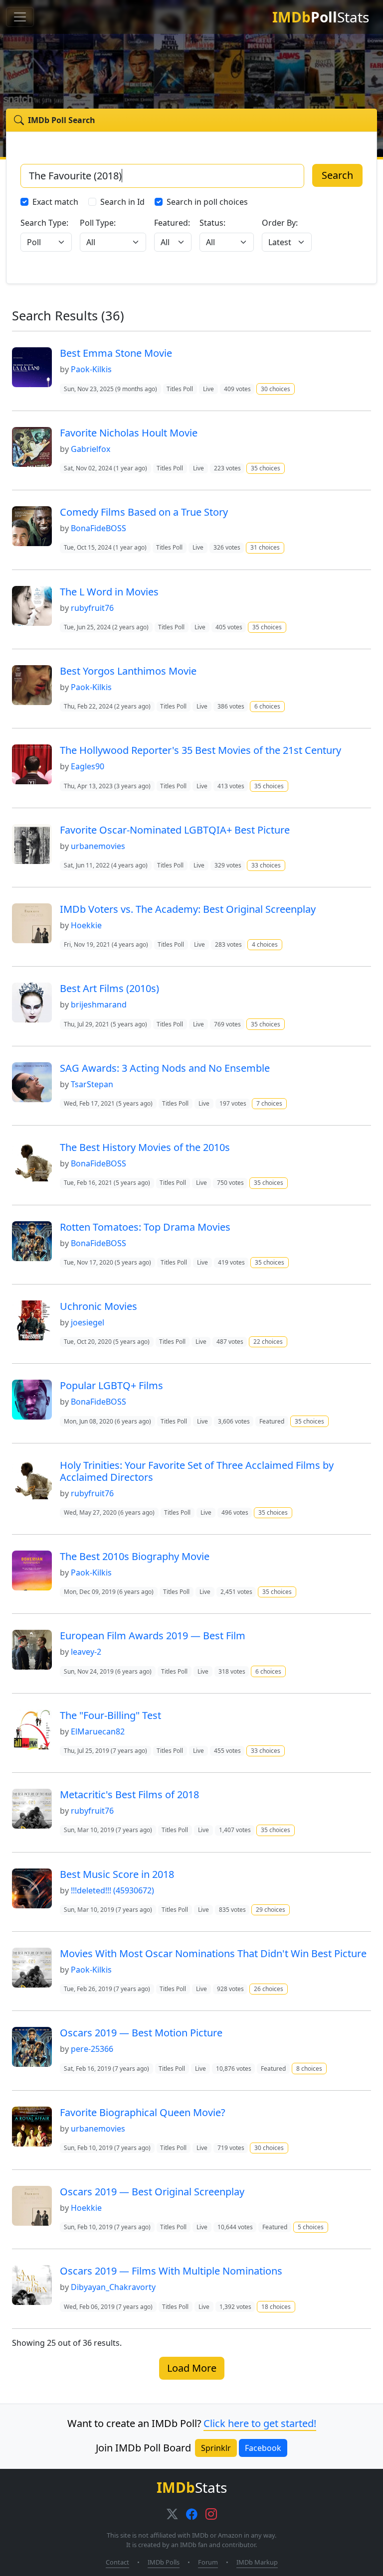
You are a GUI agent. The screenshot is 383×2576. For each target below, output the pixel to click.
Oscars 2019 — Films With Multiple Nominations (171, 2271)
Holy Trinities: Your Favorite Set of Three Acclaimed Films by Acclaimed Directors (197, 1471)
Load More (192, 2368)
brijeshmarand (99, 1004)
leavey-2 (86, 1652)
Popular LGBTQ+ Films (111, 1385)
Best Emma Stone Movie (116, 353)
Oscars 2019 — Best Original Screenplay (152, 2192)
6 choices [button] (267, 706)
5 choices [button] (311, 2227)
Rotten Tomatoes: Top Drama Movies (145, 1227)
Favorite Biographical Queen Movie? (143, 2112)
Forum (208, 2562)
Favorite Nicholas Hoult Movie (129, 433)
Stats (321, 17)
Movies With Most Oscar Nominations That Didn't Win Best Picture (213, 1953)
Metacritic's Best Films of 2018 (129, 1794)
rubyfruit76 (92, 608)
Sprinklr (216, 2448)
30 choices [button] (276, 389)
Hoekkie (86, 925)
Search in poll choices (207, 202)
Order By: (280, 223)
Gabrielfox (91, 449)
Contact (117, 2562)
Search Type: (44, 223)
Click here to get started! (260, 2423)
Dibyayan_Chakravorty (113, 2287)
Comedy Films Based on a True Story (144, 512)
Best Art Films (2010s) (109, 988)
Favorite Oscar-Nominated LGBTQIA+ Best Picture (175, 830)
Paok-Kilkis (91, 369)
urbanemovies (98, 846)
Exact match (55, 202)
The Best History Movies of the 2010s (145, 1147)
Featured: (172, 223)
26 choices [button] (269, 1989)
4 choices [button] (265, 944)
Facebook (263, 2448)
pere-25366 (92, 2049)
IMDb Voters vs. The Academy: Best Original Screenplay (188, 909)
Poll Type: (98, 223)
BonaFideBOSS (98, 528)
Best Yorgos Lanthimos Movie (128, 671)
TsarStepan (92, 1084)
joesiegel (88, 1322)
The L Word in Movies (109, 592)
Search (337, 175)
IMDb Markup (257, 2562)
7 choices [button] (269, 1103)
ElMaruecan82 (98, 1731)
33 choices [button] (266, 865)
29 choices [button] (271, 1910)
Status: (212, 223)
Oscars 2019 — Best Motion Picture (141, 2033)
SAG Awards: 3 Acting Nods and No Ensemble (165, 1068)
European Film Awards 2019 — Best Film (153, 1636)
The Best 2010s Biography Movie (135, 1556)
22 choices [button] (268, 1342)
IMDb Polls (164, 2562)
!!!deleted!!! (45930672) (112, 1890)
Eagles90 (88, 766)
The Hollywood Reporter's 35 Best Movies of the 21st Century (200, 750)
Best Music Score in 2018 (117, 1874)
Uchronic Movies (98, 1306)
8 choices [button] (309, 2069)
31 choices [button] (265, 547)
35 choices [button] (266, 468)
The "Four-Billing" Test (110, 1715)
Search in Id (122, 202)
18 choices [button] (276, 2307)
